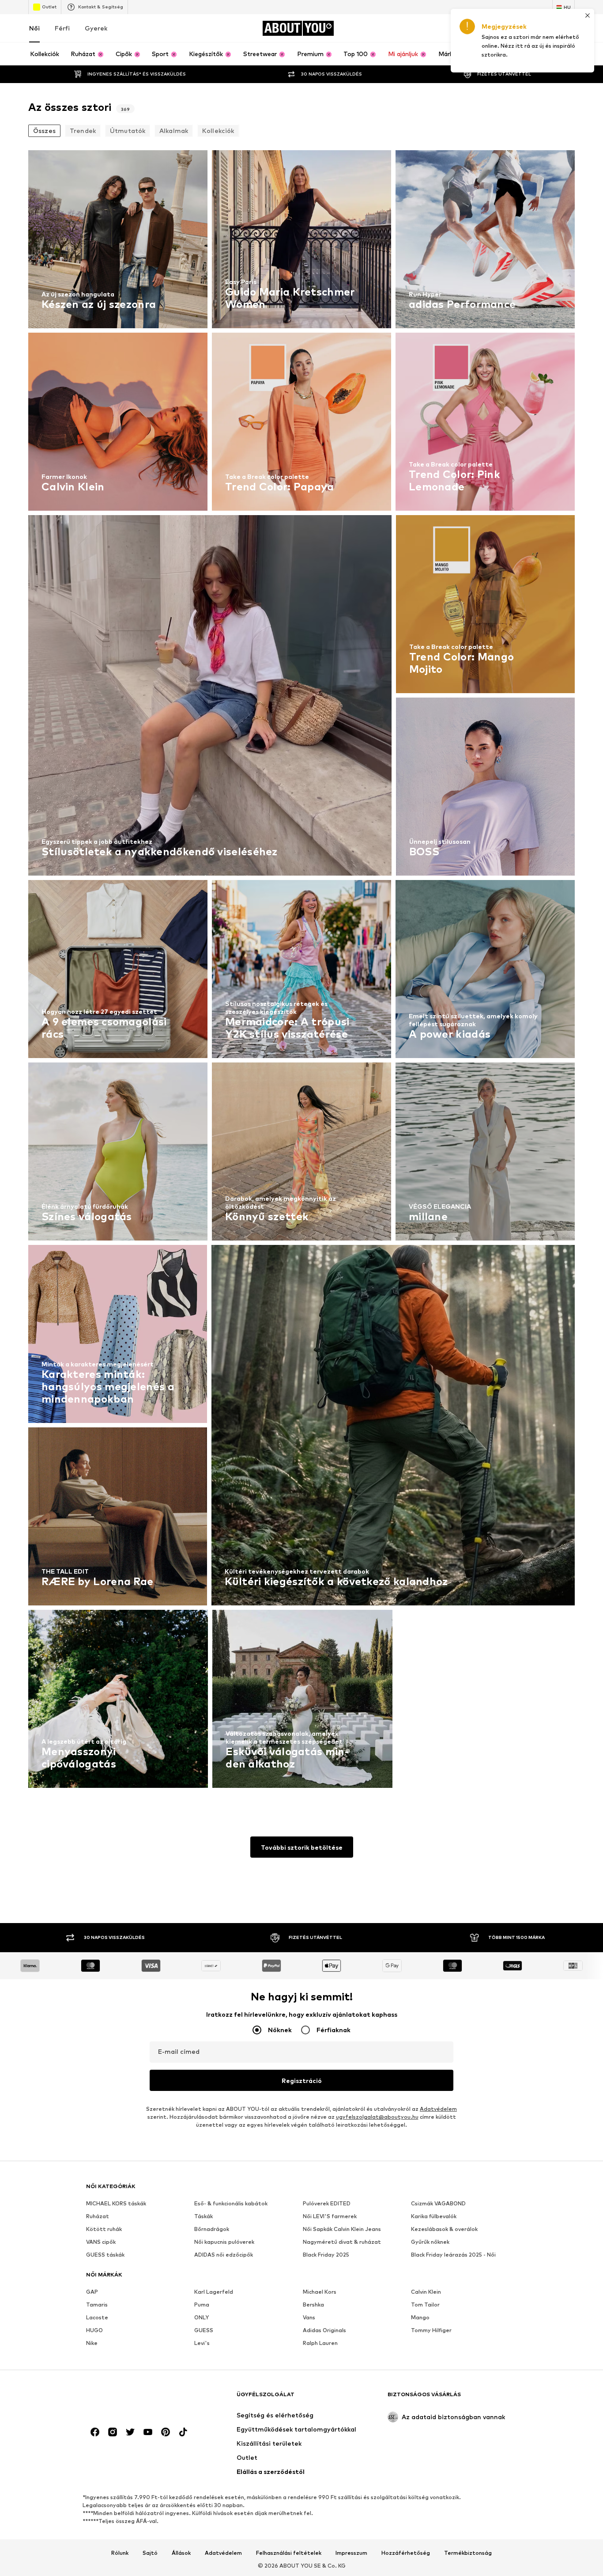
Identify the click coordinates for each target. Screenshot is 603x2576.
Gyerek (96, 28)
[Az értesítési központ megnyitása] (520, 28)
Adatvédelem (438, 2109)
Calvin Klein (426, 2292)
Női (34, 28)
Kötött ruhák (104, 2229)
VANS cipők (101, 2242)
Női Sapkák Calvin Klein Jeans (342, 2229)
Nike (92, 2343)
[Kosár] (569, 28)
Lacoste (97, 2317)
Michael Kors (320, 2292)
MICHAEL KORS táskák (116, 2203)
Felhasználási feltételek (289, 2553)
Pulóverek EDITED (327, 2203)
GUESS (204, 2330)
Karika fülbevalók (434, 2216)
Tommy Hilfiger (431, 2330)
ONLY (202, 2317)
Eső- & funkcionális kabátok (231, 2203)
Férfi (62, 28)
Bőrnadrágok (212, 2229)
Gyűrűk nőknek (430, 2242)
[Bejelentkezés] (495, 28)
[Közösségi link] (95, 2432)
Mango (420, 2317)
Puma (202, 2305)
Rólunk (120, 2553)
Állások (181, 2553)
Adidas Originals (324, 2330)
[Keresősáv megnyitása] (565, 54)
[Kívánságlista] (545, 28)
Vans (309, 2317)
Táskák (204, 2216)
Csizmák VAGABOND (438, 2203)
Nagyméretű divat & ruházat (342, 2242)
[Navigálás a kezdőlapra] (134, 2399)
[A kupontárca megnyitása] (471, 28)
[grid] (301, 971)
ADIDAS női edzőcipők (224, 2255)
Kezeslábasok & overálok (444, 2229)
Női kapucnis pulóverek (224, 2242)
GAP (92, 2292)
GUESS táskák (105, 2255)
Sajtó (150, 2553)
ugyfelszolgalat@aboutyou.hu (377, 2117)
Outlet (49, 7)
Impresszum (351, 2553)
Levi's (202, 2343)
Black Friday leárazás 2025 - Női (453, 2255)
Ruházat (98, 2216)
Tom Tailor (425, 2305)
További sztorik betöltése (302, 1847)
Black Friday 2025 (326, 2255)
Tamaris (97, 2305)
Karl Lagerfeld (214, 2292)
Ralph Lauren (320, 2343)
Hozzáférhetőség (406, 2553)
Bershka (313, 2305)
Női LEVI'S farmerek (330, 2216)
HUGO (94, 2330)
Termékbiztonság (468, 2553)
